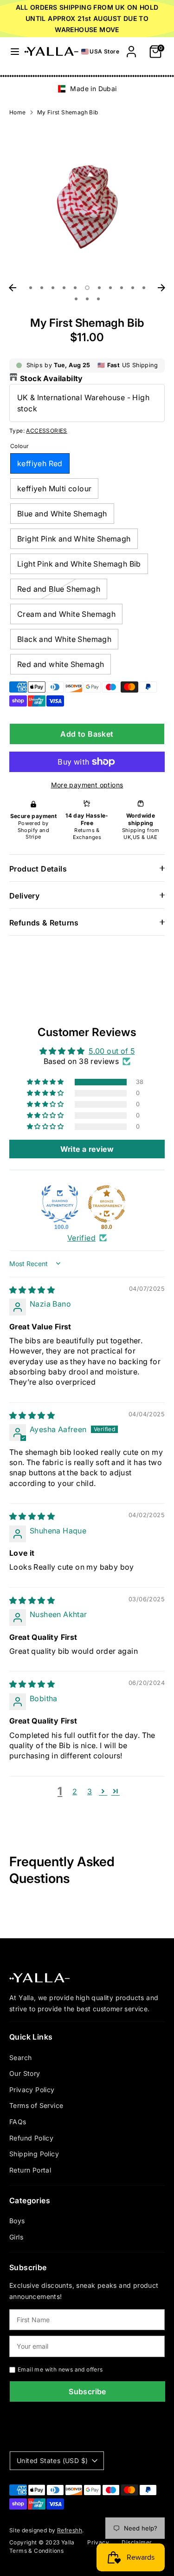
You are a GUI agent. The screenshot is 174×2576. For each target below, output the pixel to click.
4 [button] (64, 288)
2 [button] (42, 288)
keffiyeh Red (40, 463)
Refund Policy (31, 2138)
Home (18, 112)
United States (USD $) (52, 2460)
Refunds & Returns (44, 923)
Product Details (38, 869)
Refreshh (70, 2530)
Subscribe (87, 2391)
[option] (87, 89)
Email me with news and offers (60, 2369)
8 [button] (110, 288)
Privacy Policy (32, 2090)
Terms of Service (36, 2105)
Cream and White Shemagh (66, 614)
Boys (17, 2221)
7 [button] (99, 288)
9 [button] (122, 288)
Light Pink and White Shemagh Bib (79, 564)
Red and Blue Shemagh (59, 589)
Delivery (24, 896)
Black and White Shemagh (64, 639)
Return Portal (30, 2170)
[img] (32, 1290)
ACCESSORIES (46, 431)
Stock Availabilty (52, 378)
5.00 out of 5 (112, 1051)
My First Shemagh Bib (68, 112)
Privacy (98, 2542)
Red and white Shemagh (61, 664)
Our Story (25, 2073)
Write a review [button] (87, 1149)
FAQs (18, 2122)
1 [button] (31, 288)
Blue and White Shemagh (62, 514)
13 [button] (87, 299)
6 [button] (87, 288)
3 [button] (53, 288)
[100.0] (60, 1204)
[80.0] (107, 1204)
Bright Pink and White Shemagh (74, 539)
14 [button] (98, 299)
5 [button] (75, 288)
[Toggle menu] (13, 51)
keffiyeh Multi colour (54, 489)
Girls (16, 2237)
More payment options (87, 785)
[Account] (131, 48)
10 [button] (133, 288)
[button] (46, 1082)
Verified (81, 1238)
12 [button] (76, 299)
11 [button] (144, 288)
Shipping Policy (34, 2154)
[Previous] (13, 288)
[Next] (161, 288)
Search (20, 2057)
